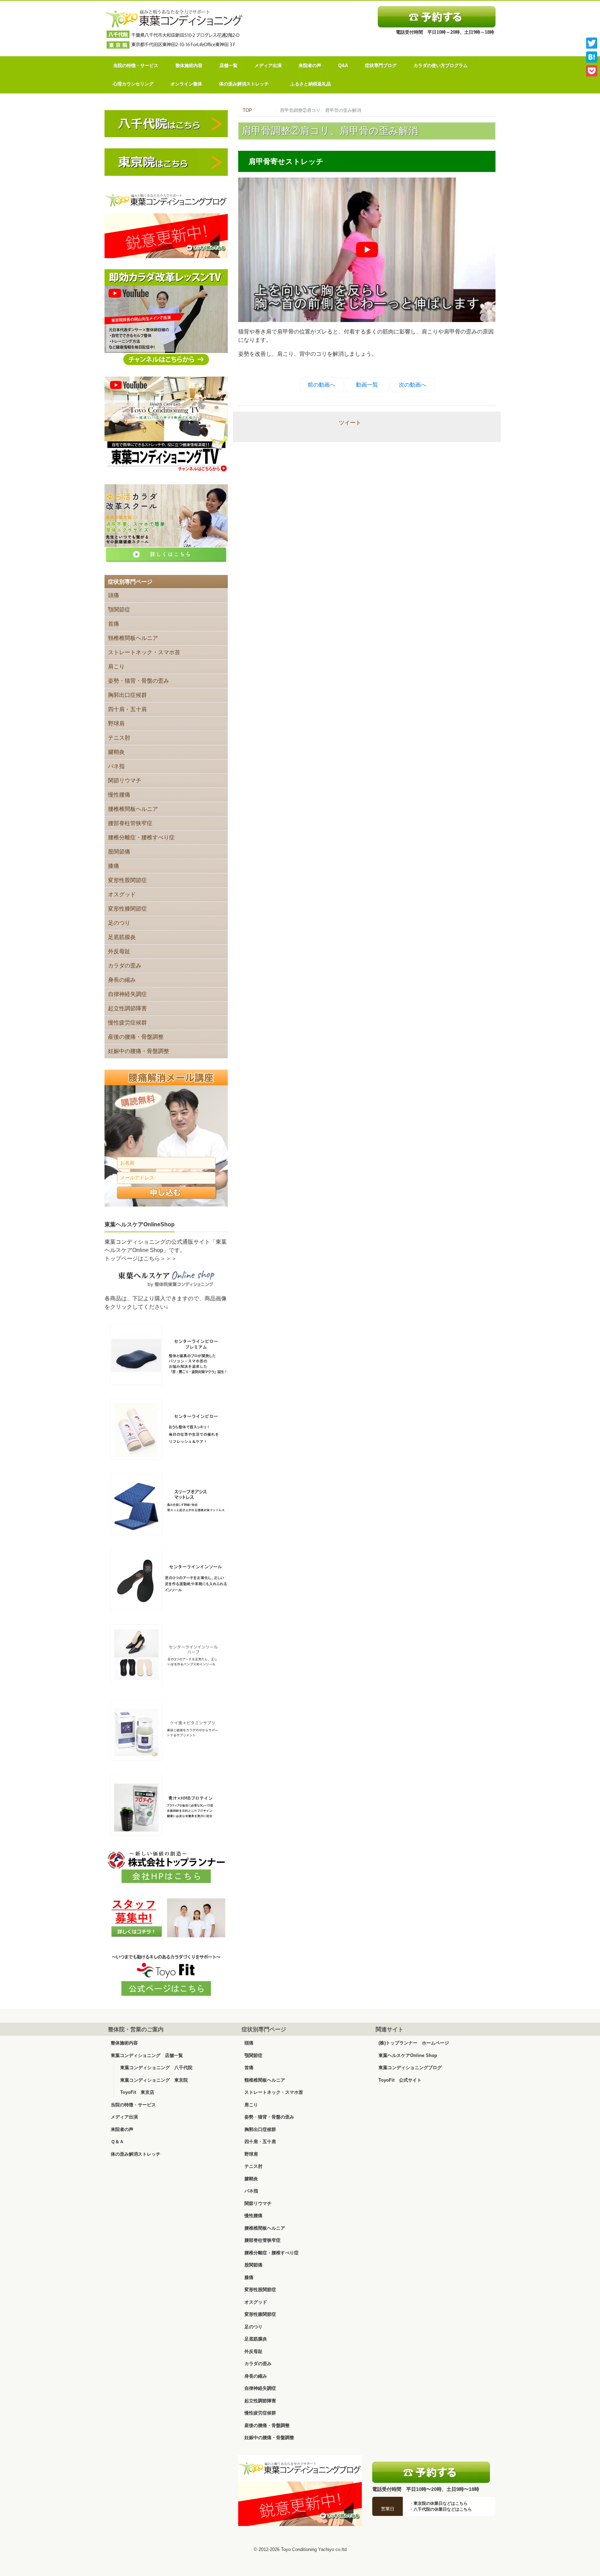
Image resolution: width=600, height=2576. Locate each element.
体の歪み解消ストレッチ (246, 84)
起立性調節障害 (127, 1008)
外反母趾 (119, 951)
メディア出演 (268, 65)
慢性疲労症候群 (127, 1023)
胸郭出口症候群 (127, 695)
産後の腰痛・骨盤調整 (136, 1037)
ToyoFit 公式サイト (400, 2080)
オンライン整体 (186, 84)
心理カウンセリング (133, 84)
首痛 (114, 624)
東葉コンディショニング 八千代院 (156, 2068)
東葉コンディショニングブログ (410, 2068)
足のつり (119, 923)
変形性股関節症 (127, 880)
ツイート (350, 423)
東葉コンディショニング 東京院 (154, 2080)
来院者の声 (310, 65)
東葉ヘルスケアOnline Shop (408, 2055)
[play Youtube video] (367, 250)
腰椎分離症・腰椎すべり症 (141, 837)
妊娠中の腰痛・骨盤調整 (139, 1051)
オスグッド (122, 894)
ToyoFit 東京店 (137, 2092)
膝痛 (114, 866)
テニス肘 (119, 738)
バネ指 (116, 766)
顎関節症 (119, 610)
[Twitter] (592, 43)
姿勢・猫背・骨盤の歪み (139, 681)
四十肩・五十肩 (127, 709)
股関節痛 (119, 852)
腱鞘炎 (116, 752)
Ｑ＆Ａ (117, 2142)
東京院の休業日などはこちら (441, 2503)
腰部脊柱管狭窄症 (130, 823)
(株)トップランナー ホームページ (414, 2043)
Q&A (343, 65)
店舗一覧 (228, 65)
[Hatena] (592, 57)
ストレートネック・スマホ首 (144, 652)
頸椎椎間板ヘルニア (133, 638)
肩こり (116, 666)
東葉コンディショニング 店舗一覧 (147, 2055)
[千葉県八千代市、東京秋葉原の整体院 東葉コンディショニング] (174, 28)
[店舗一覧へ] (431, 2472)
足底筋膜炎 (122, 937)
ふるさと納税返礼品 (311, 84)
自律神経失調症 (127, 994)
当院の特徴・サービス (136, 65)
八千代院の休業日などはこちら (443, 2509)
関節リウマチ (125, 780)
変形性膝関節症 (127, 909)
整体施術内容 (189, 65)
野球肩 (116, 723)
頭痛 (114, 595)
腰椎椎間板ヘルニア (133, 809)
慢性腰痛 (119, 795)
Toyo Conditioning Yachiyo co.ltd (314, 2549)
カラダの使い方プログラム (441, 65)
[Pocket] (592, 71)
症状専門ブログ (381, 65)
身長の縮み (122, 980)
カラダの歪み (125, 966)
